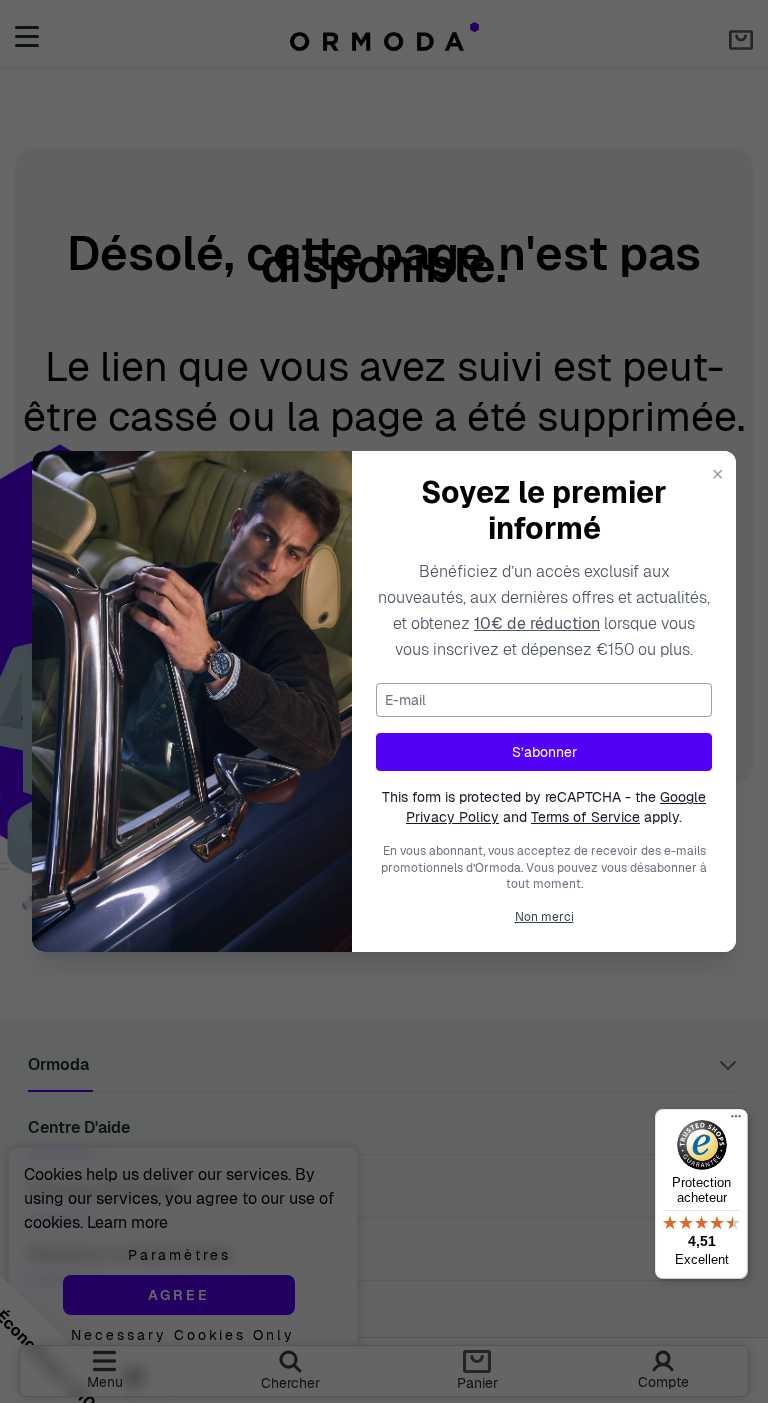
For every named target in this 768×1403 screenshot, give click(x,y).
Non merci (544, 917)
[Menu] (736, 1121)
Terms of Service (585, 817)
